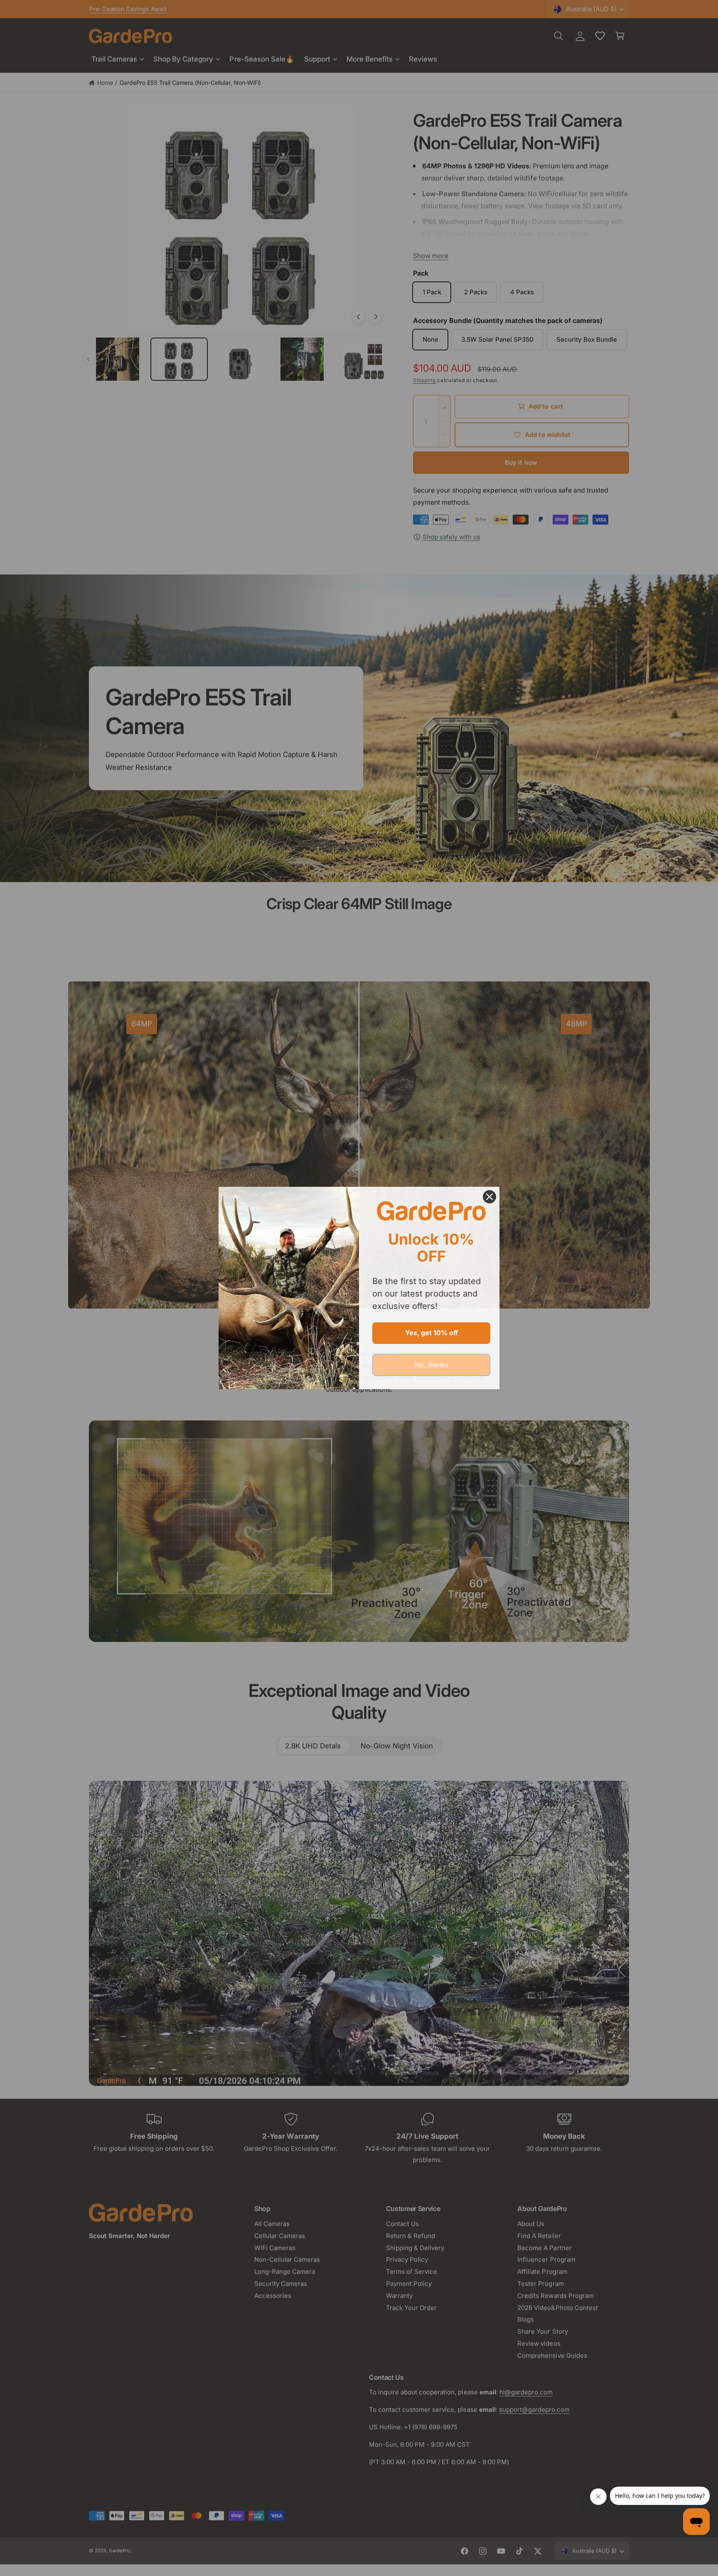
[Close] (489, 1197)
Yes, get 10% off (432, 1333)
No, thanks (432, 1365)
